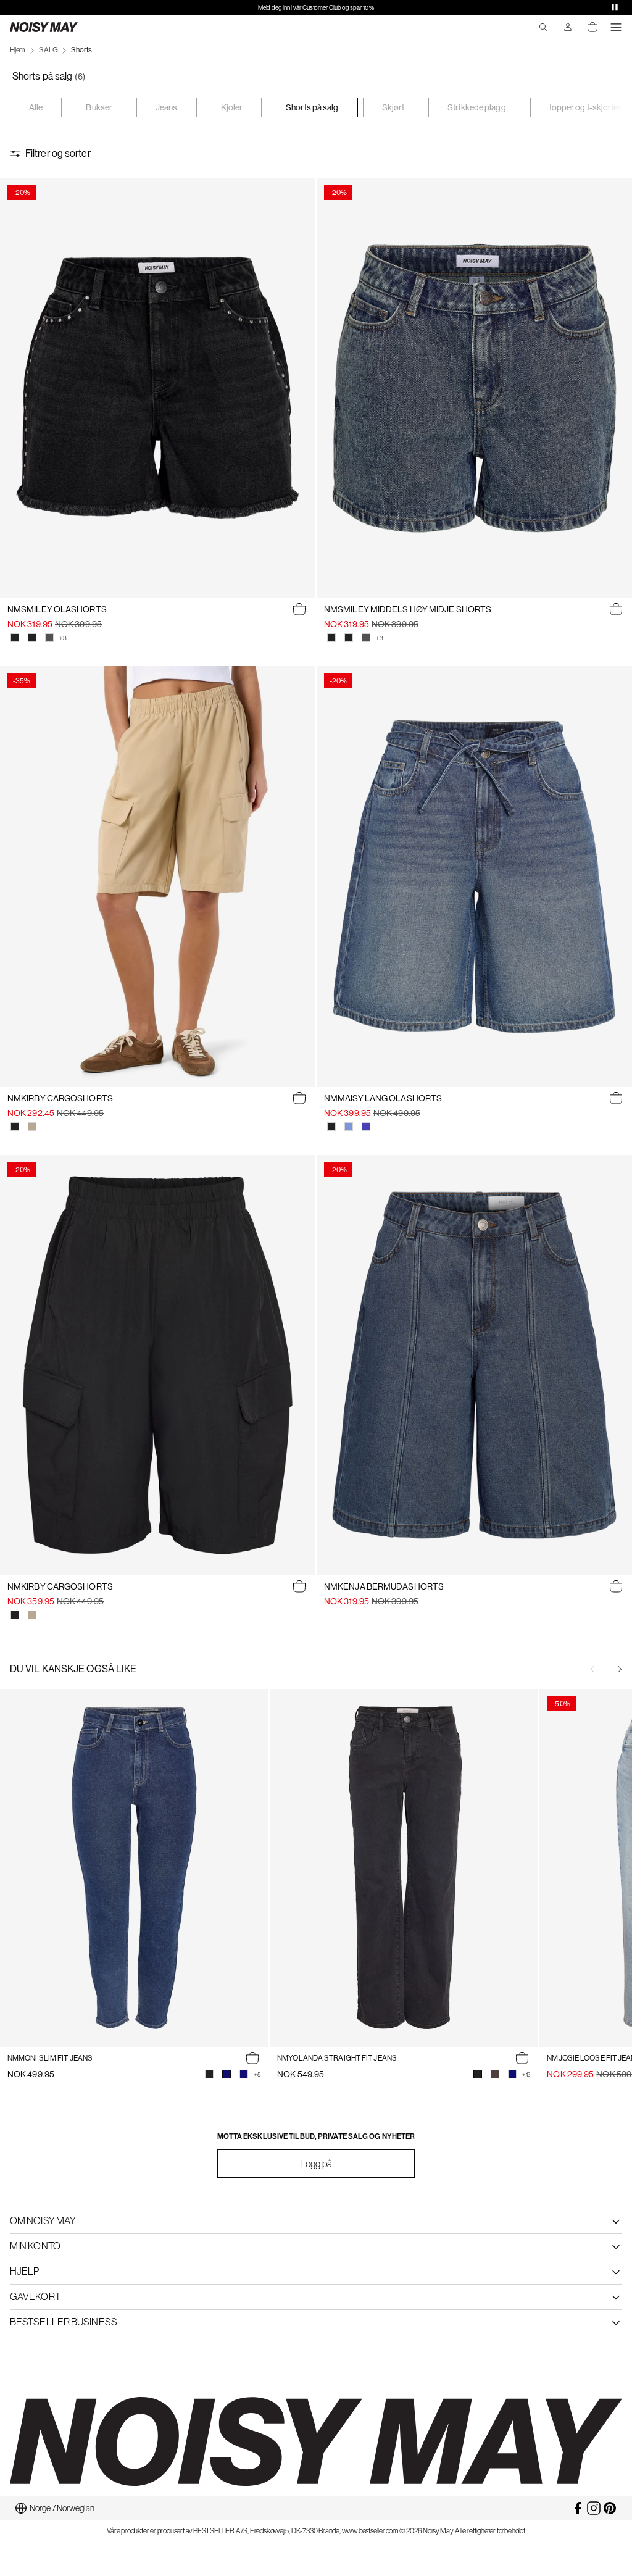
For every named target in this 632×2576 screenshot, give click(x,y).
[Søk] (543, 27)
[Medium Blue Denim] (366, 1127)
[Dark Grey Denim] (49, 638)
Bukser (99, 107)
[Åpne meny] (616, 27)
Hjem (18, 50)
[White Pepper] (32, 1127)
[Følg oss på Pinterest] (610, 2508)
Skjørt (393, 107)
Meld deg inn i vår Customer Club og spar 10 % (316, 8)
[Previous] (592, 1669)
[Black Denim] (15, 638)
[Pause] (615, 7)
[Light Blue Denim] (349, 1127)
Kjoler (232, 107)
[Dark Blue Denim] (244, 2074)
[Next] (620, 1669)
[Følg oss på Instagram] (594, 2508)
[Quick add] (299, 609)
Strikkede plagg (477, 107)
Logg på (316, 2164)
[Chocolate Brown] (495, 2074)
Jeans (167, 107)
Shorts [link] (81, 50)
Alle (36, 107)
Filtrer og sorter (58, 153)
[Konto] (568, 27)
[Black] (15, 1127)
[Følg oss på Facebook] (578, 2508)
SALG (48, 50)
